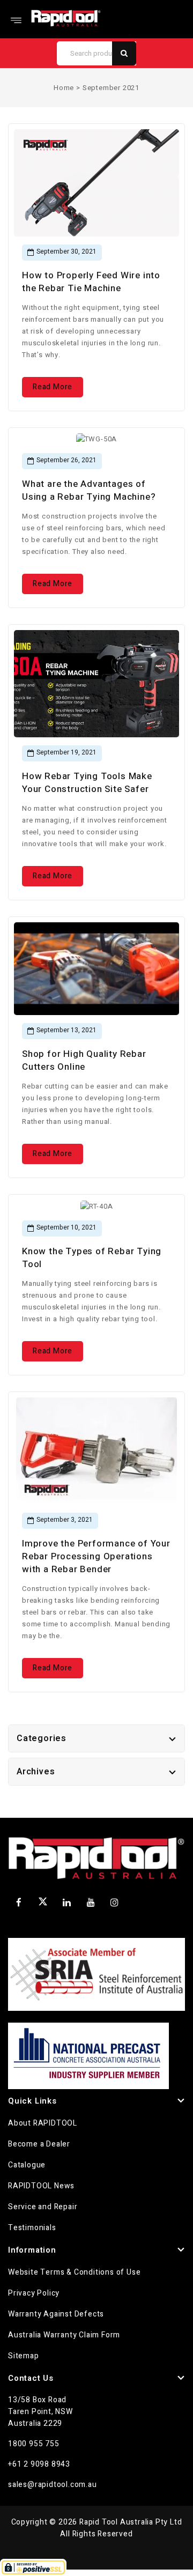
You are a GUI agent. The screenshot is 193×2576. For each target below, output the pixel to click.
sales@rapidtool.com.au (53, 2485)
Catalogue (27, 2165)
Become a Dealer (39, 2144)
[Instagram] (115, 1903)
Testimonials (32, 2228)
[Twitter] (43, 1904)
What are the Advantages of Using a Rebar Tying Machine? (89, 490)
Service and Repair (43, 2207)
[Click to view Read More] (114, 186)
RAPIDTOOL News (41, 2186)
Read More (53, 387)
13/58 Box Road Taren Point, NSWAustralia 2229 (40, 2412)
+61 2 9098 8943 (39, 2464)
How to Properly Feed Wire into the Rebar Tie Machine (91, 282)
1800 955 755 (34, 2444)
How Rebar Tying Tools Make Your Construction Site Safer (87, 783)
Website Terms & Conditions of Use (74, 2272)
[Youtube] (91, 1903)
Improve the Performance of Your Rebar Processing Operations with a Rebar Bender (96, 1556)
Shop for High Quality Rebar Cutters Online (84, 1060)
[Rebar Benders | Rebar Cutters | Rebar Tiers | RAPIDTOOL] (66, 18)
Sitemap (24, 2356)
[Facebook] (19, 1903)
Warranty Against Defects (56, 2314)
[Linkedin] (67, 1903)
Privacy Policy (34, 2293)
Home (64, 88)
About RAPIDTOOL (43, 2123)
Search (124, 53)
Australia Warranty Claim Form (64, 2335)
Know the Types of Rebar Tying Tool (92, 1258)
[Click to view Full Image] (80, 186)
